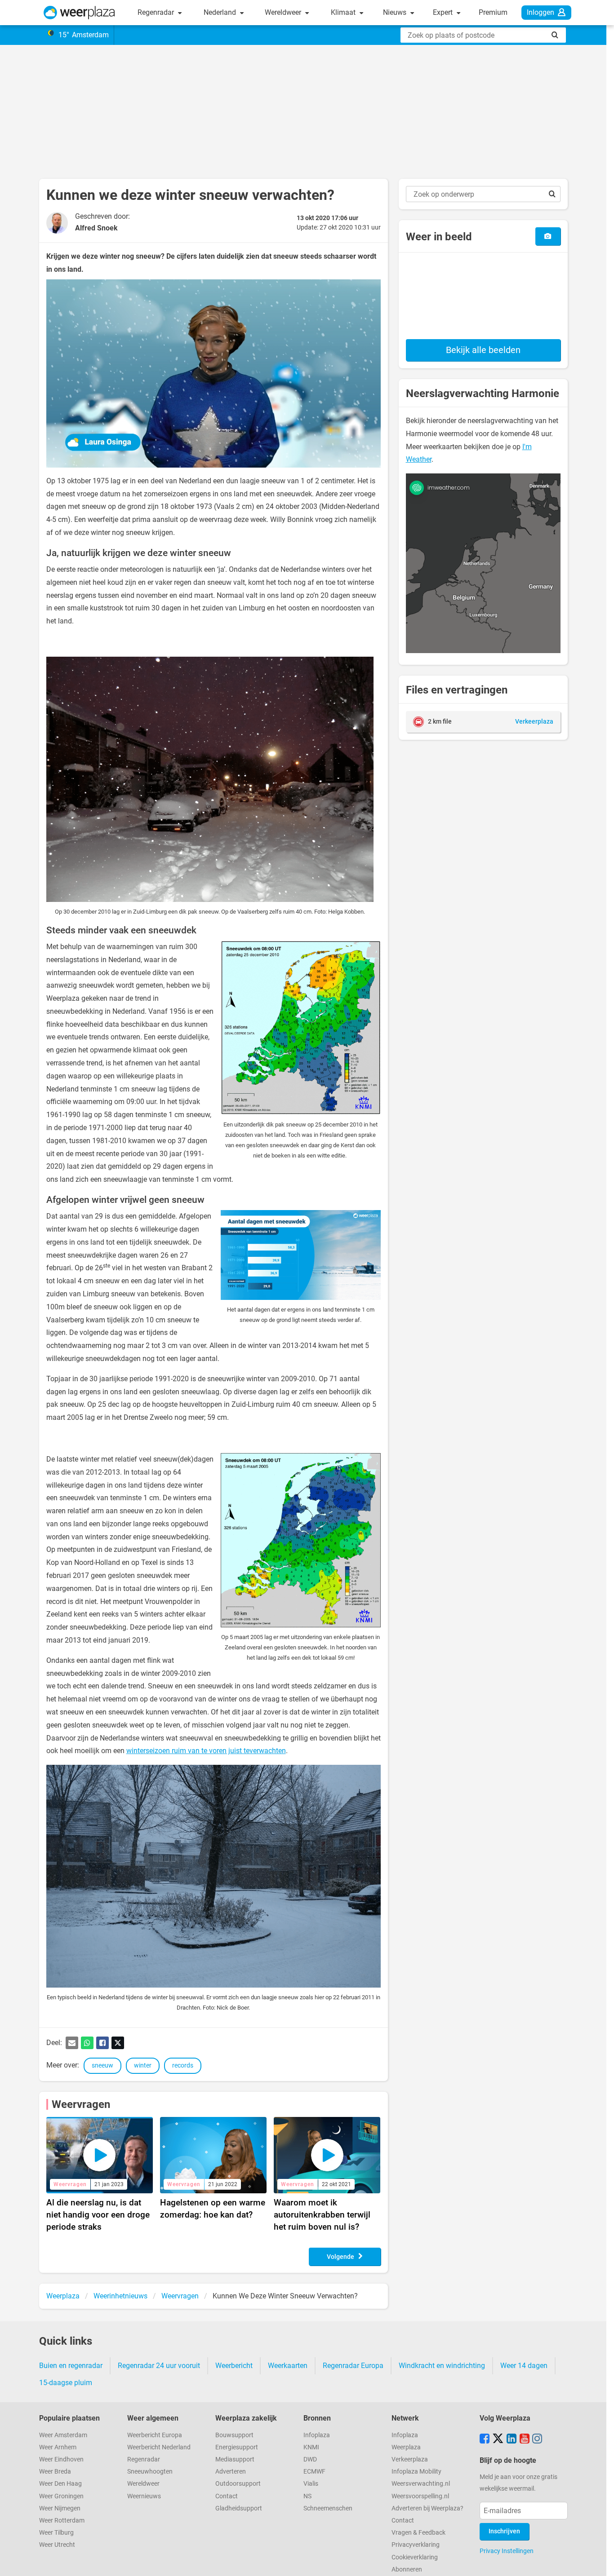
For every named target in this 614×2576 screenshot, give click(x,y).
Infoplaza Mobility (416, 2472)
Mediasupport (235, 2459)
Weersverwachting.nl (421, 2484)
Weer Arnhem (58, 2447)
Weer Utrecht (57, 2545)
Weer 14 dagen (524, 2366)
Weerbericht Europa (155, 2435)
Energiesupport (237, 2447)
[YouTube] (525, 2439)
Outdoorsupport (238, 2484)
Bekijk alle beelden (483, 350)
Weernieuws (144, 2496)
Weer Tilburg (56, 2533)
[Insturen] (548, 236)
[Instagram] (537, 2439)
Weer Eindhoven (61, 2459)
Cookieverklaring (415, 2557)
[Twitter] (118, 2043)
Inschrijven (504, 2531)
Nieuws (396, 12)
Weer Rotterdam (62, 2521)
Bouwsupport (234, 2435)
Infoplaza (317, 2435)
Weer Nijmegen (60, 2508)
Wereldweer (284, 12)
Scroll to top (600, 2562)
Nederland (221, 12)
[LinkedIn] (512, 2439)
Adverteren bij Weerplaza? (427, 2508)
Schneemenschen (328, 2508)
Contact (227, 2496)
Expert (444, 12)
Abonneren (407, 2569)
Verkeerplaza (410, 2459)
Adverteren (231, 2472)
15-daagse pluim (66, 2383)
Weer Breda (55, 2472)
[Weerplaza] (79, 13)
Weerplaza (406, 2447)
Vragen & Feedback (418, 2533)
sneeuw (102, 2066)
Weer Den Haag (60, 2484)
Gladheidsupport (239, 2508)
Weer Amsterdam (63, 2435)
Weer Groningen (61, 2496)
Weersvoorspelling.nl (420, 2496)
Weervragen (81, 2104)
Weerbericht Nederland (159, 2447)
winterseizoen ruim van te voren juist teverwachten (206, 1751)
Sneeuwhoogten (150, 2472)
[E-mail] (72, 2043)
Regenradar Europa (353, 2366)
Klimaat (344, 12)
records (183, 2066)
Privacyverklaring (416, 2545)
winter (143, 2066)
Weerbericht (234, 2366)
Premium (493, 12)
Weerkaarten (288, 2366)
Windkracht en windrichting (442, 2366)
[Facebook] (102, 2043)
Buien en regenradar (71, 2366)
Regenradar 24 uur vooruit (159, 2366)
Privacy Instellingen (507, 2551)
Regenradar (157, 12)
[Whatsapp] (87, 2043)
